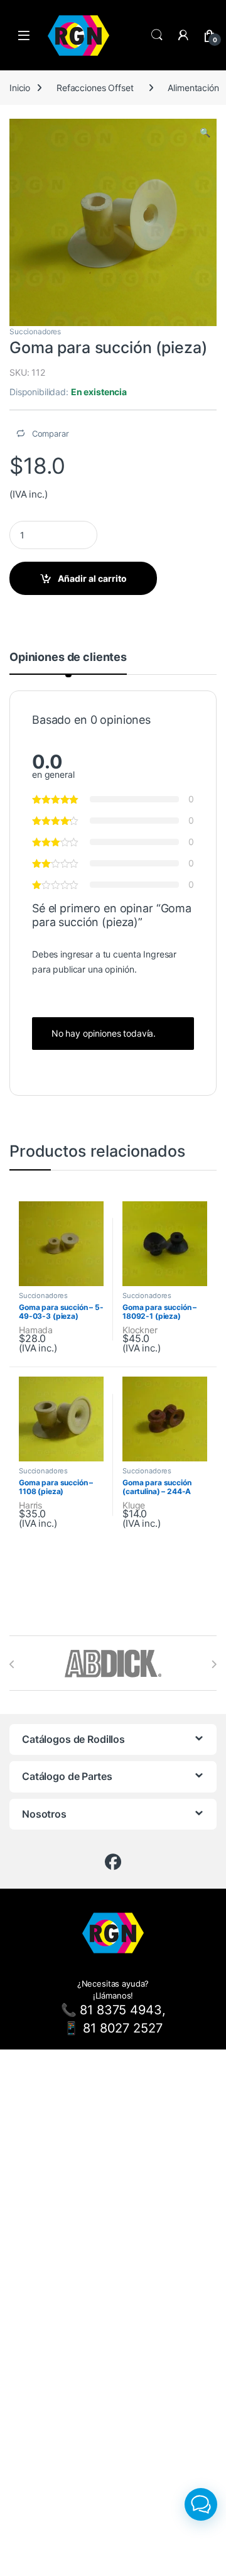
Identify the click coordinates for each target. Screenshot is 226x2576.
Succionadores (35, 331)
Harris (30, 1505)
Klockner (140, 1330)
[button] (205, 133)
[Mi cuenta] (183, 35)
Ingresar (160, 954)
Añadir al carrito (92, 578)
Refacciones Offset (95, 88)
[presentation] (12, 1664)
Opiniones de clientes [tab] (68, 658)
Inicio (20, 88)
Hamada (36, 1330)
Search (157, 35)
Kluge (134, 1505)
